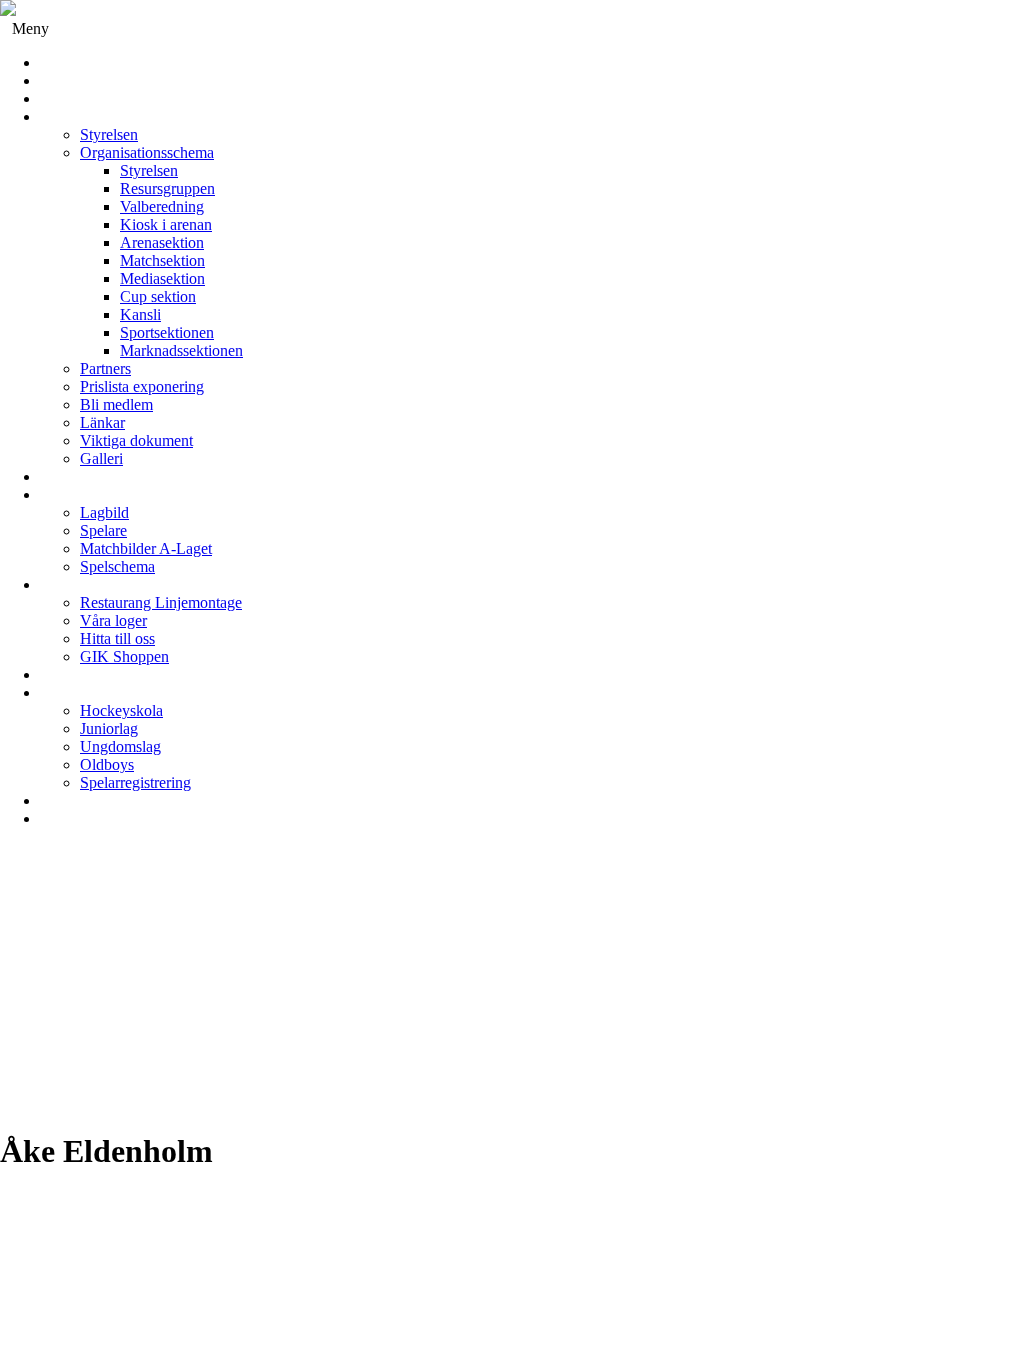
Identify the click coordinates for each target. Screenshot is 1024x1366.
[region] (512, 987)
